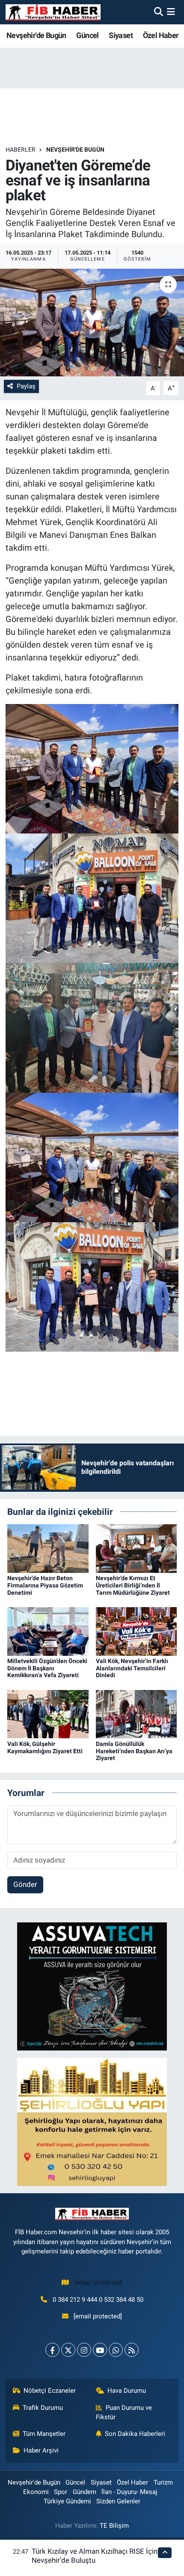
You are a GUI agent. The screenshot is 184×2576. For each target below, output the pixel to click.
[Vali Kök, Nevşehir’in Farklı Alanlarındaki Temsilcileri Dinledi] (137, 1631)
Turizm (163, 2482)
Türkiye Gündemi (67, 2501)
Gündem (85, 2492)
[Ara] (159, 12)
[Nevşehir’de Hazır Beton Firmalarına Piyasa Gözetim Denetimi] (48, 1548)
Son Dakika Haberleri (135, 2434)
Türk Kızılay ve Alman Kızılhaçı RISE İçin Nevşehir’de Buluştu (95, 2556)
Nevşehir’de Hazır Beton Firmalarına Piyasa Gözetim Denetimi (45, 1585)
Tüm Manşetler (44, 2434)
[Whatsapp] (116, 2350)
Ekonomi (36, 2492)
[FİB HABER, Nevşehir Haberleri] (53, 12)
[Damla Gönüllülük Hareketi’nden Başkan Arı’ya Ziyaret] (137, 1713)
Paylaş (26, 386)
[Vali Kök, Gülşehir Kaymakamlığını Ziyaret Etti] (48, 1713)
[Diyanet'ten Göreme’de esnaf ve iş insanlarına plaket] (92, 323)
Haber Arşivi (41, 2450)
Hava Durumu (127, 2391)
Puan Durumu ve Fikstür (124, 2412)
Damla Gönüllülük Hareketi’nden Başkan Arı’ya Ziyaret (134, 1751)
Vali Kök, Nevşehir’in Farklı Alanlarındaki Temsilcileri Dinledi (132, 1668)
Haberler (21, 150)
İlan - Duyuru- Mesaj (129, 2492)
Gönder (25, 1884)
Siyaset (121, 35)
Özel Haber (161, 35)
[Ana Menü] (171, 12)
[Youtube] (100, 2350)
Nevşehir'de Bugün (36, 35)
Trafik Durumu (43, 2408)
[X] (68, 2350)
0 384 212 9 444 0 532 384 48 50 (98, 2300)
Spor (61, 2492)
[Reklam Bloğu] (92, 1986)
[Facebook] (52, 2350)
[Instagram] (84, 2350)
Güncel (87, 35)
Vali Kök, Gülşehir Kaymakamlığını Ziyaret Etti (45, 1747)
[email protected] (98, 2283)
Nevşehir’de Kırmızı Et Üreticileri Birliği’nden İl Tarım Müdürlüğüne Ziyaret (133, 1585)
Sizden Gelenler (118, 2501)
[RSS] (132, 2350)
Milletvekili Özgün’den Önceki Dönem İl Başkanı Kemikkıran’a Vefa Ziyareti (47, 1668)
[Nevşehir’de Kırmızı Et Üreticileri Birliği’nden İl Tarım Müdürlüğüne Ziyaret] (137, 1548)
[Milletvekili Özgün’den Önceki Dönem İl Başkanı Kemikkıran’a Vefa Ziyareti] (48, 1631)
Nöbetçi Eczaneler (50, 2391)
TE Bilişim (114, 2526)
